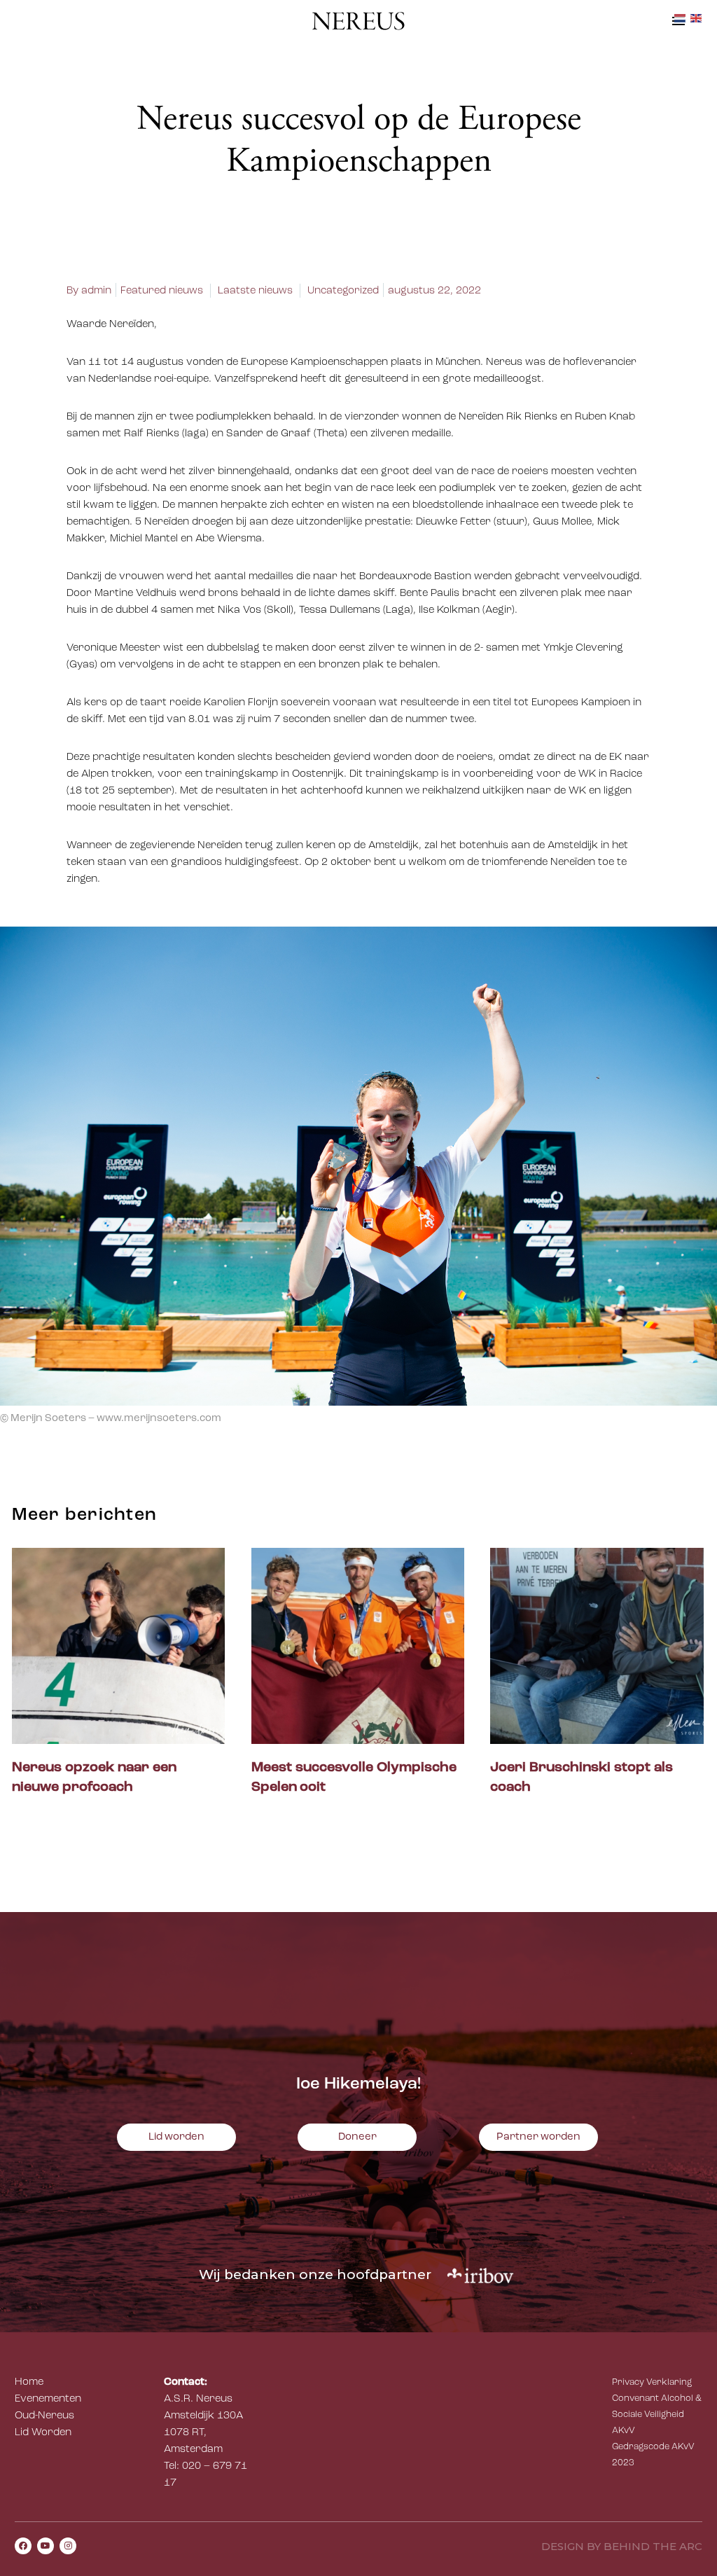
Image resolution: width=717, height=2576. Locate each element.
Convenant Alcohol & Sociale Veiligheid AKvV (657, 2415)
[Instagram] (68, 2546)
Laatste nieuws (255, 291)
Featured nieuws (162, 291)
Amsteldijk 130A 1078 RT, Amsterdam (203, 2433)
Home (29, 2382)
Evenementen (48, 2399)
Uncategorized (343, 291)
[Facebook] (23, 2546)
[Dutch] (681, 19)
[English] (697, 19)
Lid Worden (43, 2433)
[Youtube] (46, 2546)
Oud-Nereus (44, 2416)
